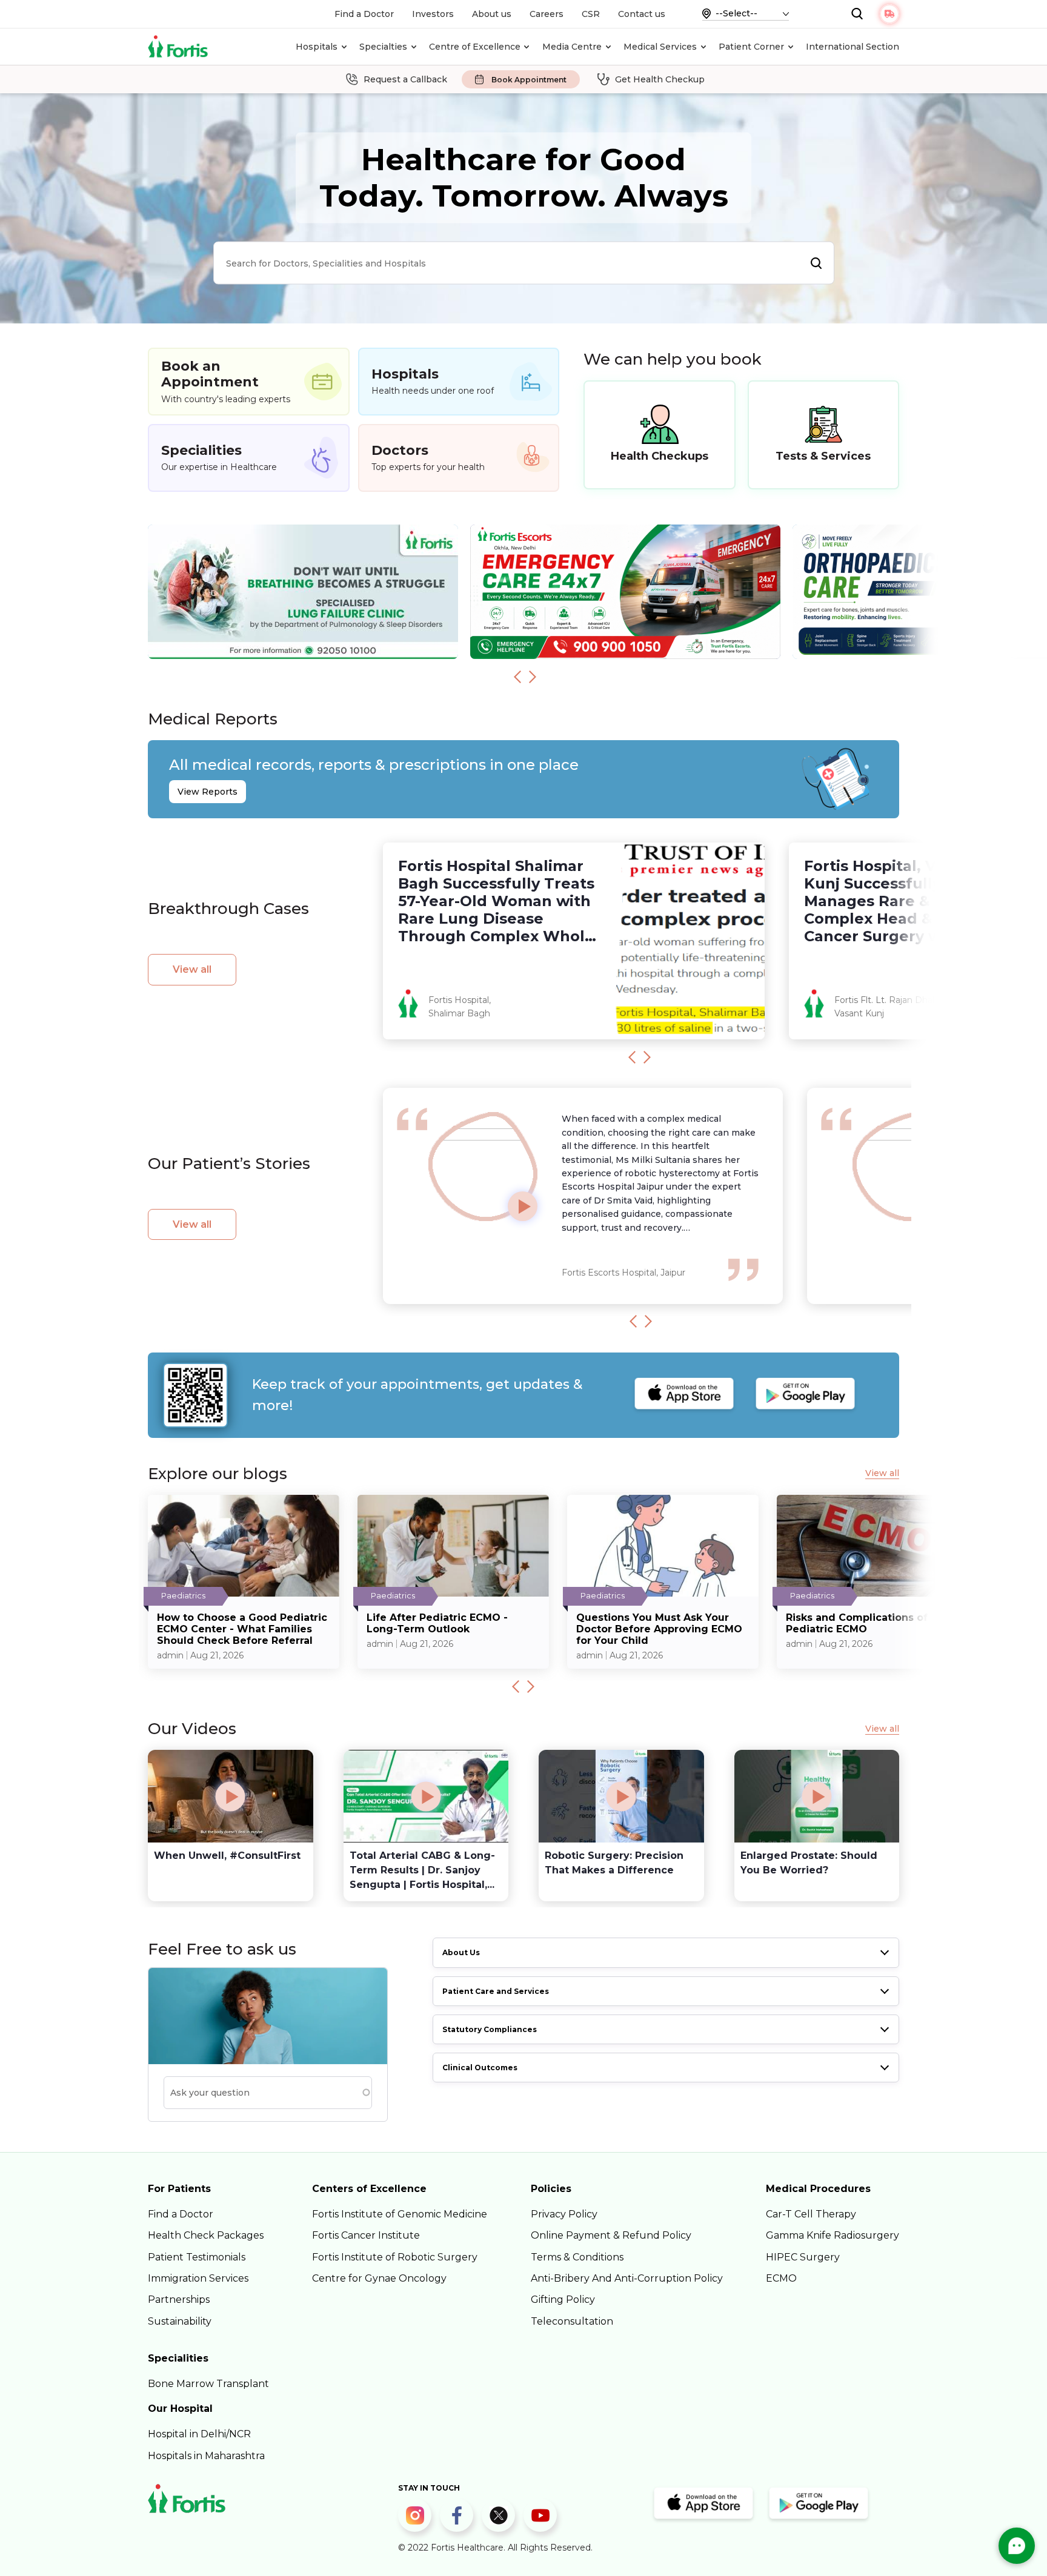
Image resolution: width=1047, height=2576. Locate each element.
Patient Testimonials (197, 2257)
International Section (853, 47)
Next (533, 677)
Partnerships (179, 2300)
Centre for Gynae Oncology (379, 2278)
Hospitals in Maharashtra (206, 2456)
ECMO (781, 2278)
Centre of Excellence (475, 47)
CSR (591, 14)
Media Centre (572, 47)
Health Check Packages (206, 2235)
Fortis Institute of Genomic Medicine (400, 2214)
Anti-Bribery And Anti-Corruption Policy (627, 2278)
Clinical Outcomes (480, 2068)
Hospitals (317, 47)
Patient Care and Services (496, 1991)
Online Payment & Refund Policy (611, 2235)
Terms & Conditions (577, 2257)
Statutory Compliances (490, 2029)
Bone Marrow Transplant (208, 2384)
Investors (433, 14)
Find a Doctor (364, 14)
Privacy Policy (564, 2214)
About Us (461, 1952)
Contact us (642, 14)
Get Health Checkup (660, 79)
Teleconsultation (572, 2321)
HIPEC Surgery (803, 2257)
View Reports (208, 792)
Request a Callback (405, 79)
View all (192, 969)
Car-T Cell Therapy (811, 2214)
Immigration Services (198, 2278)
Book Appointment (529, 80)
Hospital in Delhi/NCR (199, 2434)
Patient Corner (751, 47)
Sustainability (180, 2321)
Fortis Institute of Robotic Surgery (395, 2257)
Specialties (383, 47)
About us (492, 14)
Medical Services (660, 47)
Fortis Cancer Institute (366, 2235)
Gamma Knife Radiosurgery (833, 2235)
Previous (517, 677)
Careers (547, 14)
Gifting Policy (563, 2300)
